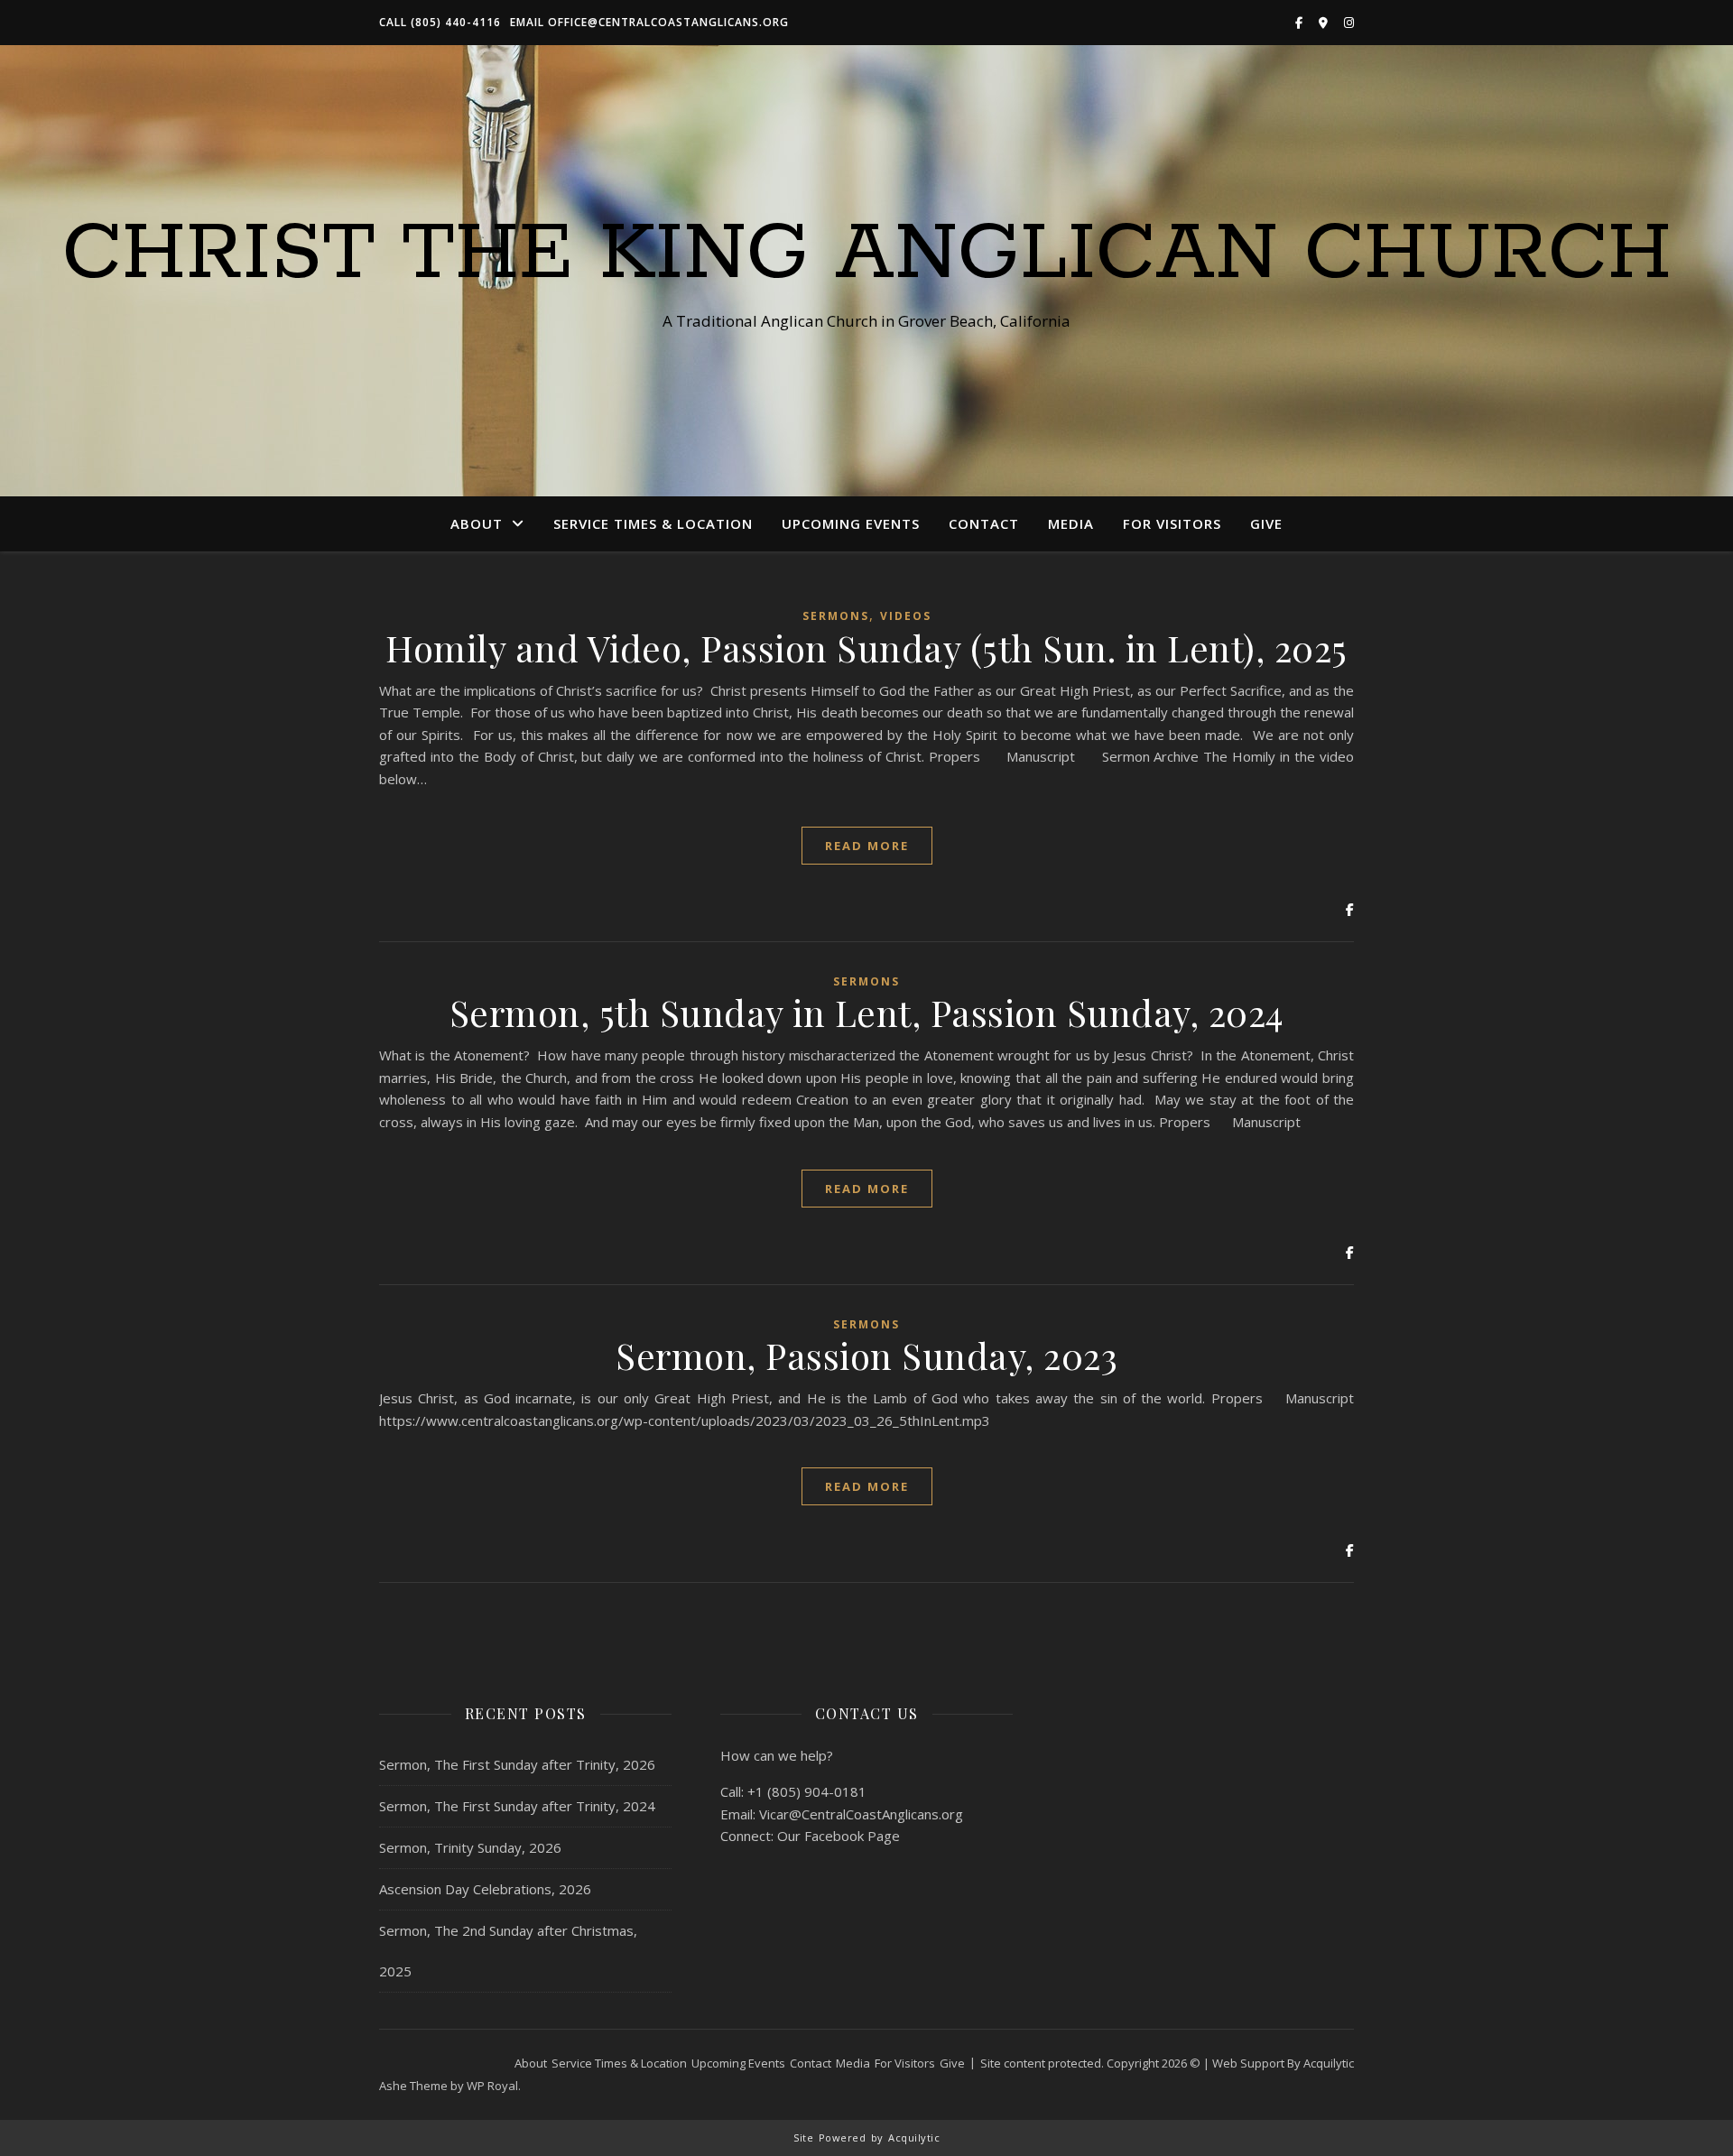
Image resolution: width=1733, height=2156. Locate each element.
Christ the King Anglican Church (867, 254)
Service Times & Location (653, 523)
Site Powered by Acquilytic (866, 2137)
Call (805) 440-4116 (440, 22)
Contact (984, 523)
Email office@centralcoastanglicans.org (649, 22)
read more (867, 846)
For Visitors (1172, 523)
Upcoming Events (851, 523)
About (477, 523)
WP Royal (492, 2086)
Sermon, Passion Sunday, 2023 (866, 1355)
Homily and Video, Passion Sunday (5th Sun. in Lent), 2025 (866, 648)
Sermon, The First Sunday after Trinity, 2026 (517, 1764)
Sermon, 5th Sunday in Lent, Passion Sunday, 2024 (867, 1012)
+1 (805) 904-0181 (807, 1791)
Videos (906, 616)
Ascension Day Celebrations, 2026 (485, 1889)
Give (1266, 523)
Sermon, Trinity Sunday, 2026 (470, 1847)
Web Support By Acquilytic (1283, 2063)
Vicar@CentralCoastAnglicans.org (861, 1814)
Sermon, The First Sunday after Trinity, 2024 (517, 1806)
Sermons (836, 616)
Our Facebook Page (839, 1836)
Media (1071, 523)
